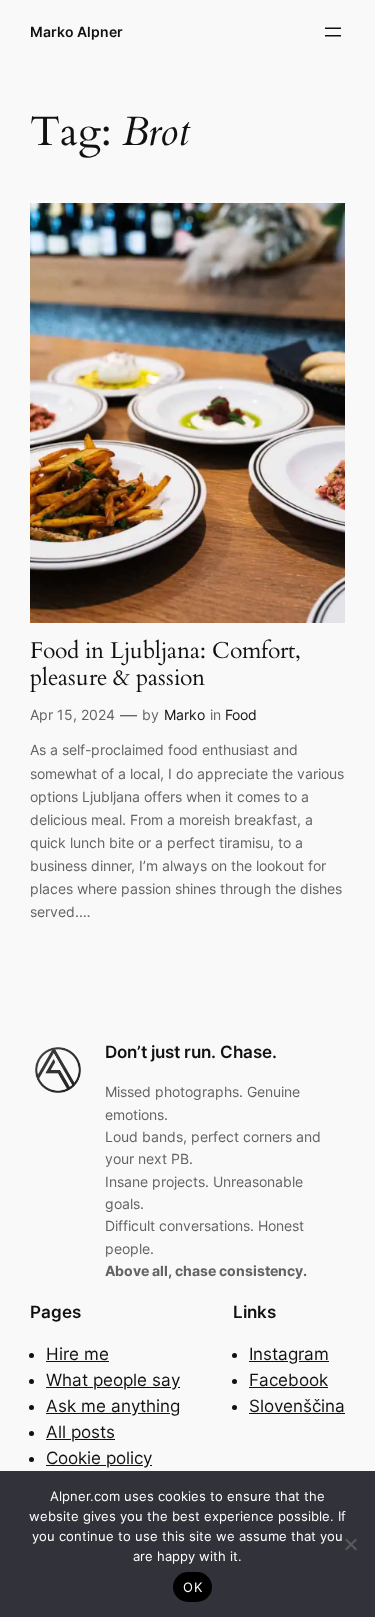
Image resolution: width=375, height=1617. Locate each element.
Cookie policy (99, 1458)
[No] (350, 1544)
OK (192, 1587)
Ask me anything (113, 1406)
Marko (184, 714)
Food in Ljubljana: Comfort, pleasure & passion (165, 665)
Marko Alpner (76, 31)
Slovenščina (297, 1406)
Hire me (77, 1354)
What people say (113, 1380)
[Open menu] (333, 32)
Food (241, 714)
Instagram (289, 1354)
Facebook (288, 1380)
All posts (80, 1432)
